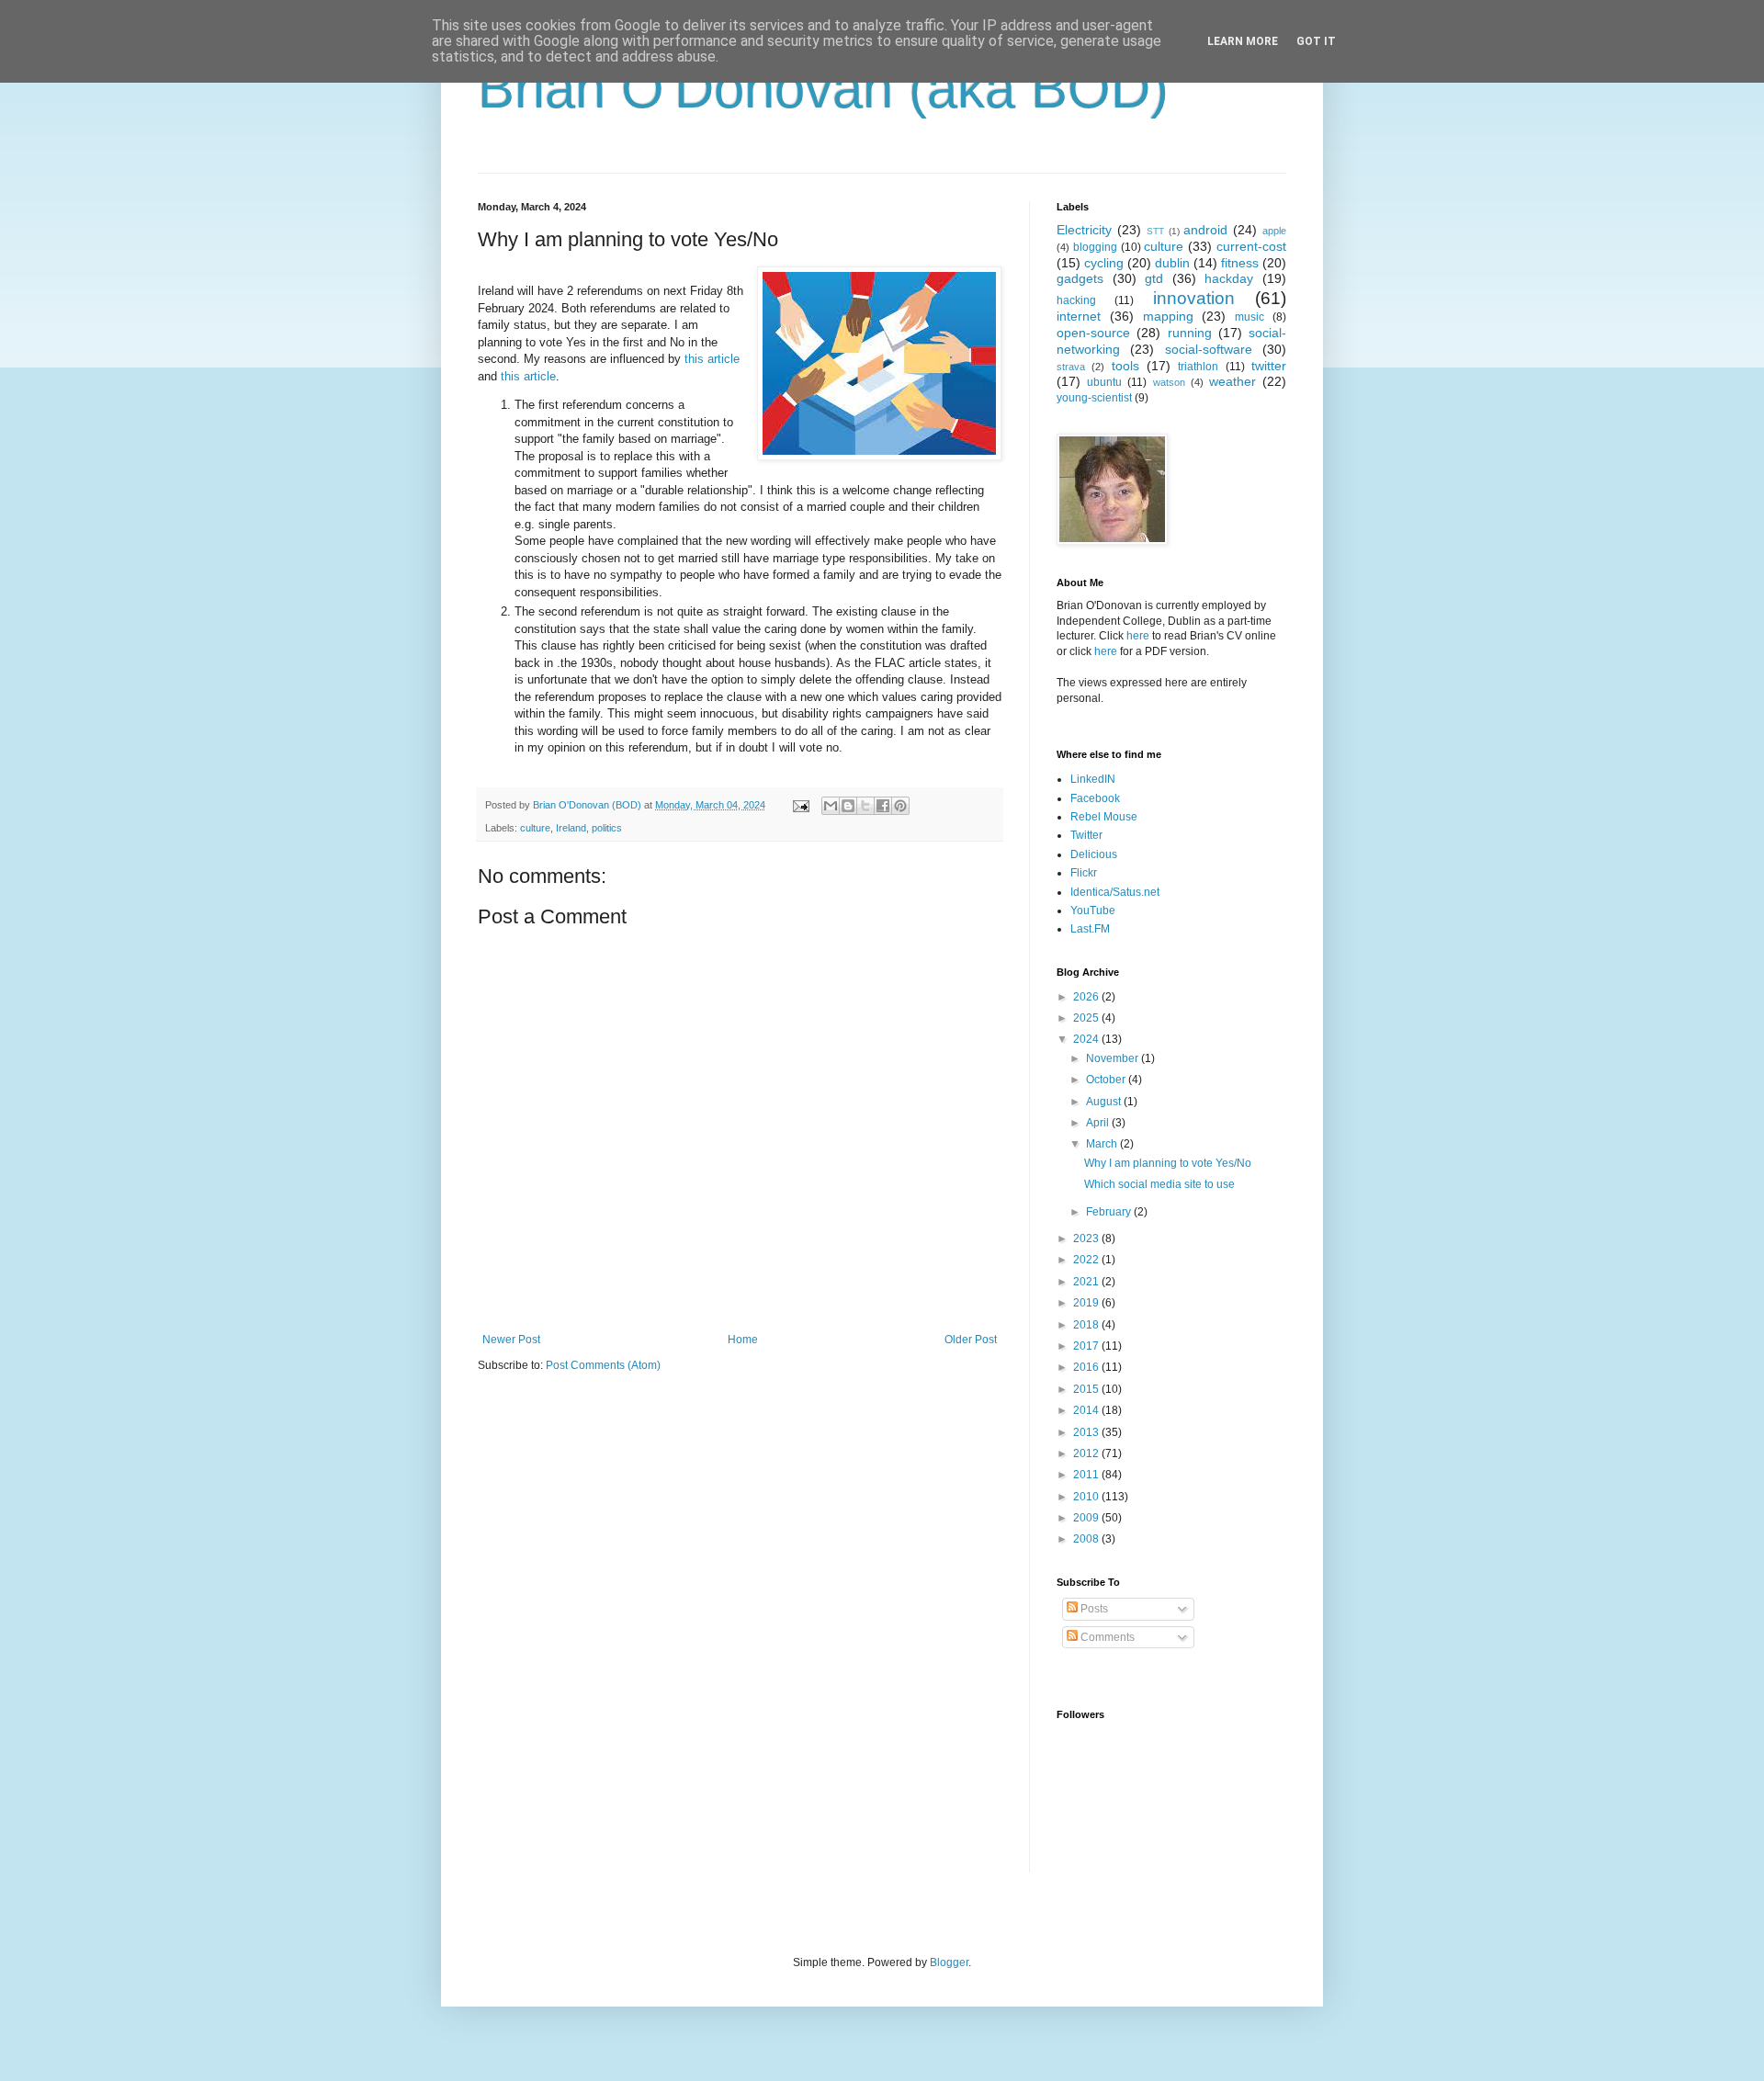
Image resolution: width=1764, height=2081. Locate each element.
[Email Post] (800, 805)
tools (1125, 366)
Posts (1093, 1609)
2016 (1087, 1367)
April (1099, 1123)
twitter (1269, 366)
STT (1155, 231)
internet (1079, 316)
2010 (1087, 1497)
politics (607, 828)
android (1205, 230)
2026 (1087, 997)
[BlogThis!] (848, 806)
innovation (1194, 298)
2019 (1087, 1303)
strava (1071, 367)
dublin (1172, 263)
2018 (1087, 1325)
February (1110, 1212)
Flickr (1084, 873)
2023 (1087, 1238)
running (1190, 333)
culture (535, 828)
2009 (1087, 1518)
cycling (1104, 263)
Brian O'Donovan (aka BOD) (823, 89)
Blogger (949, 1962)
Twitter (1086, 835)
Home (743, 1340)
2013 (1087, 1432)
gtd (1154, 278)
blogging (1095, 247)
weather (1233, 381)
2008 (1087, 1539)
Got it (1316, 41)
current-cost (1251, 246)
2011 (1087, 1475)
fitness (1240, 263)
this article (712, 359)
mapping (1168, 316)
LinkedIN (1093, 779)
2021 (1087, 1282)
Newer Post (511, 1340)
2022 (1087, 1260)
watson (1169, 382)
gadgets (1080, 278)
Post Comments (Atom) (603, 1365)
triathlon (1198, 367)
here (1138, 636)
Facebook (1095, 798)
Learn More (1243, 41)
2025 (1087, 1018)
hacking (1076, 300)
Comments (1106, 1637)
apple (1274, 231)
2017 (1087, 1346)
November (1114, 1058)
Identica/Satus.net (1115, 892)
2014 (1087, 1410)
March (1103, 1144)
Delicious (1094, 854)
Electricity (1084, 230)
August (1105, 1102)
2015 (1087, 1389)
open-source (1093, 333)
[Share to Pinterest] (900, 806)
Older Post (971, 1340)
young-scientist (1094, 398)
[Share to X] (865, 806)
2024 (1087, 1039)
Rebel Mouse (1104, 817)
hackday (1229, 278)
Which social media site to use (1159, 1184)
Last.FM (1090, 929)
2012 (1087, 1453)
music (1249, 317)
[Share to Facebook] (883, 806)
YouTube (1093, 910)
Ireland (571, 828)
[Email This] (831, 806)
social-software (1209, 349)
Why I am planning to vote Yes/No (1168, 1163)
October (1107, 1080)
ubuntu (1104, 382)
